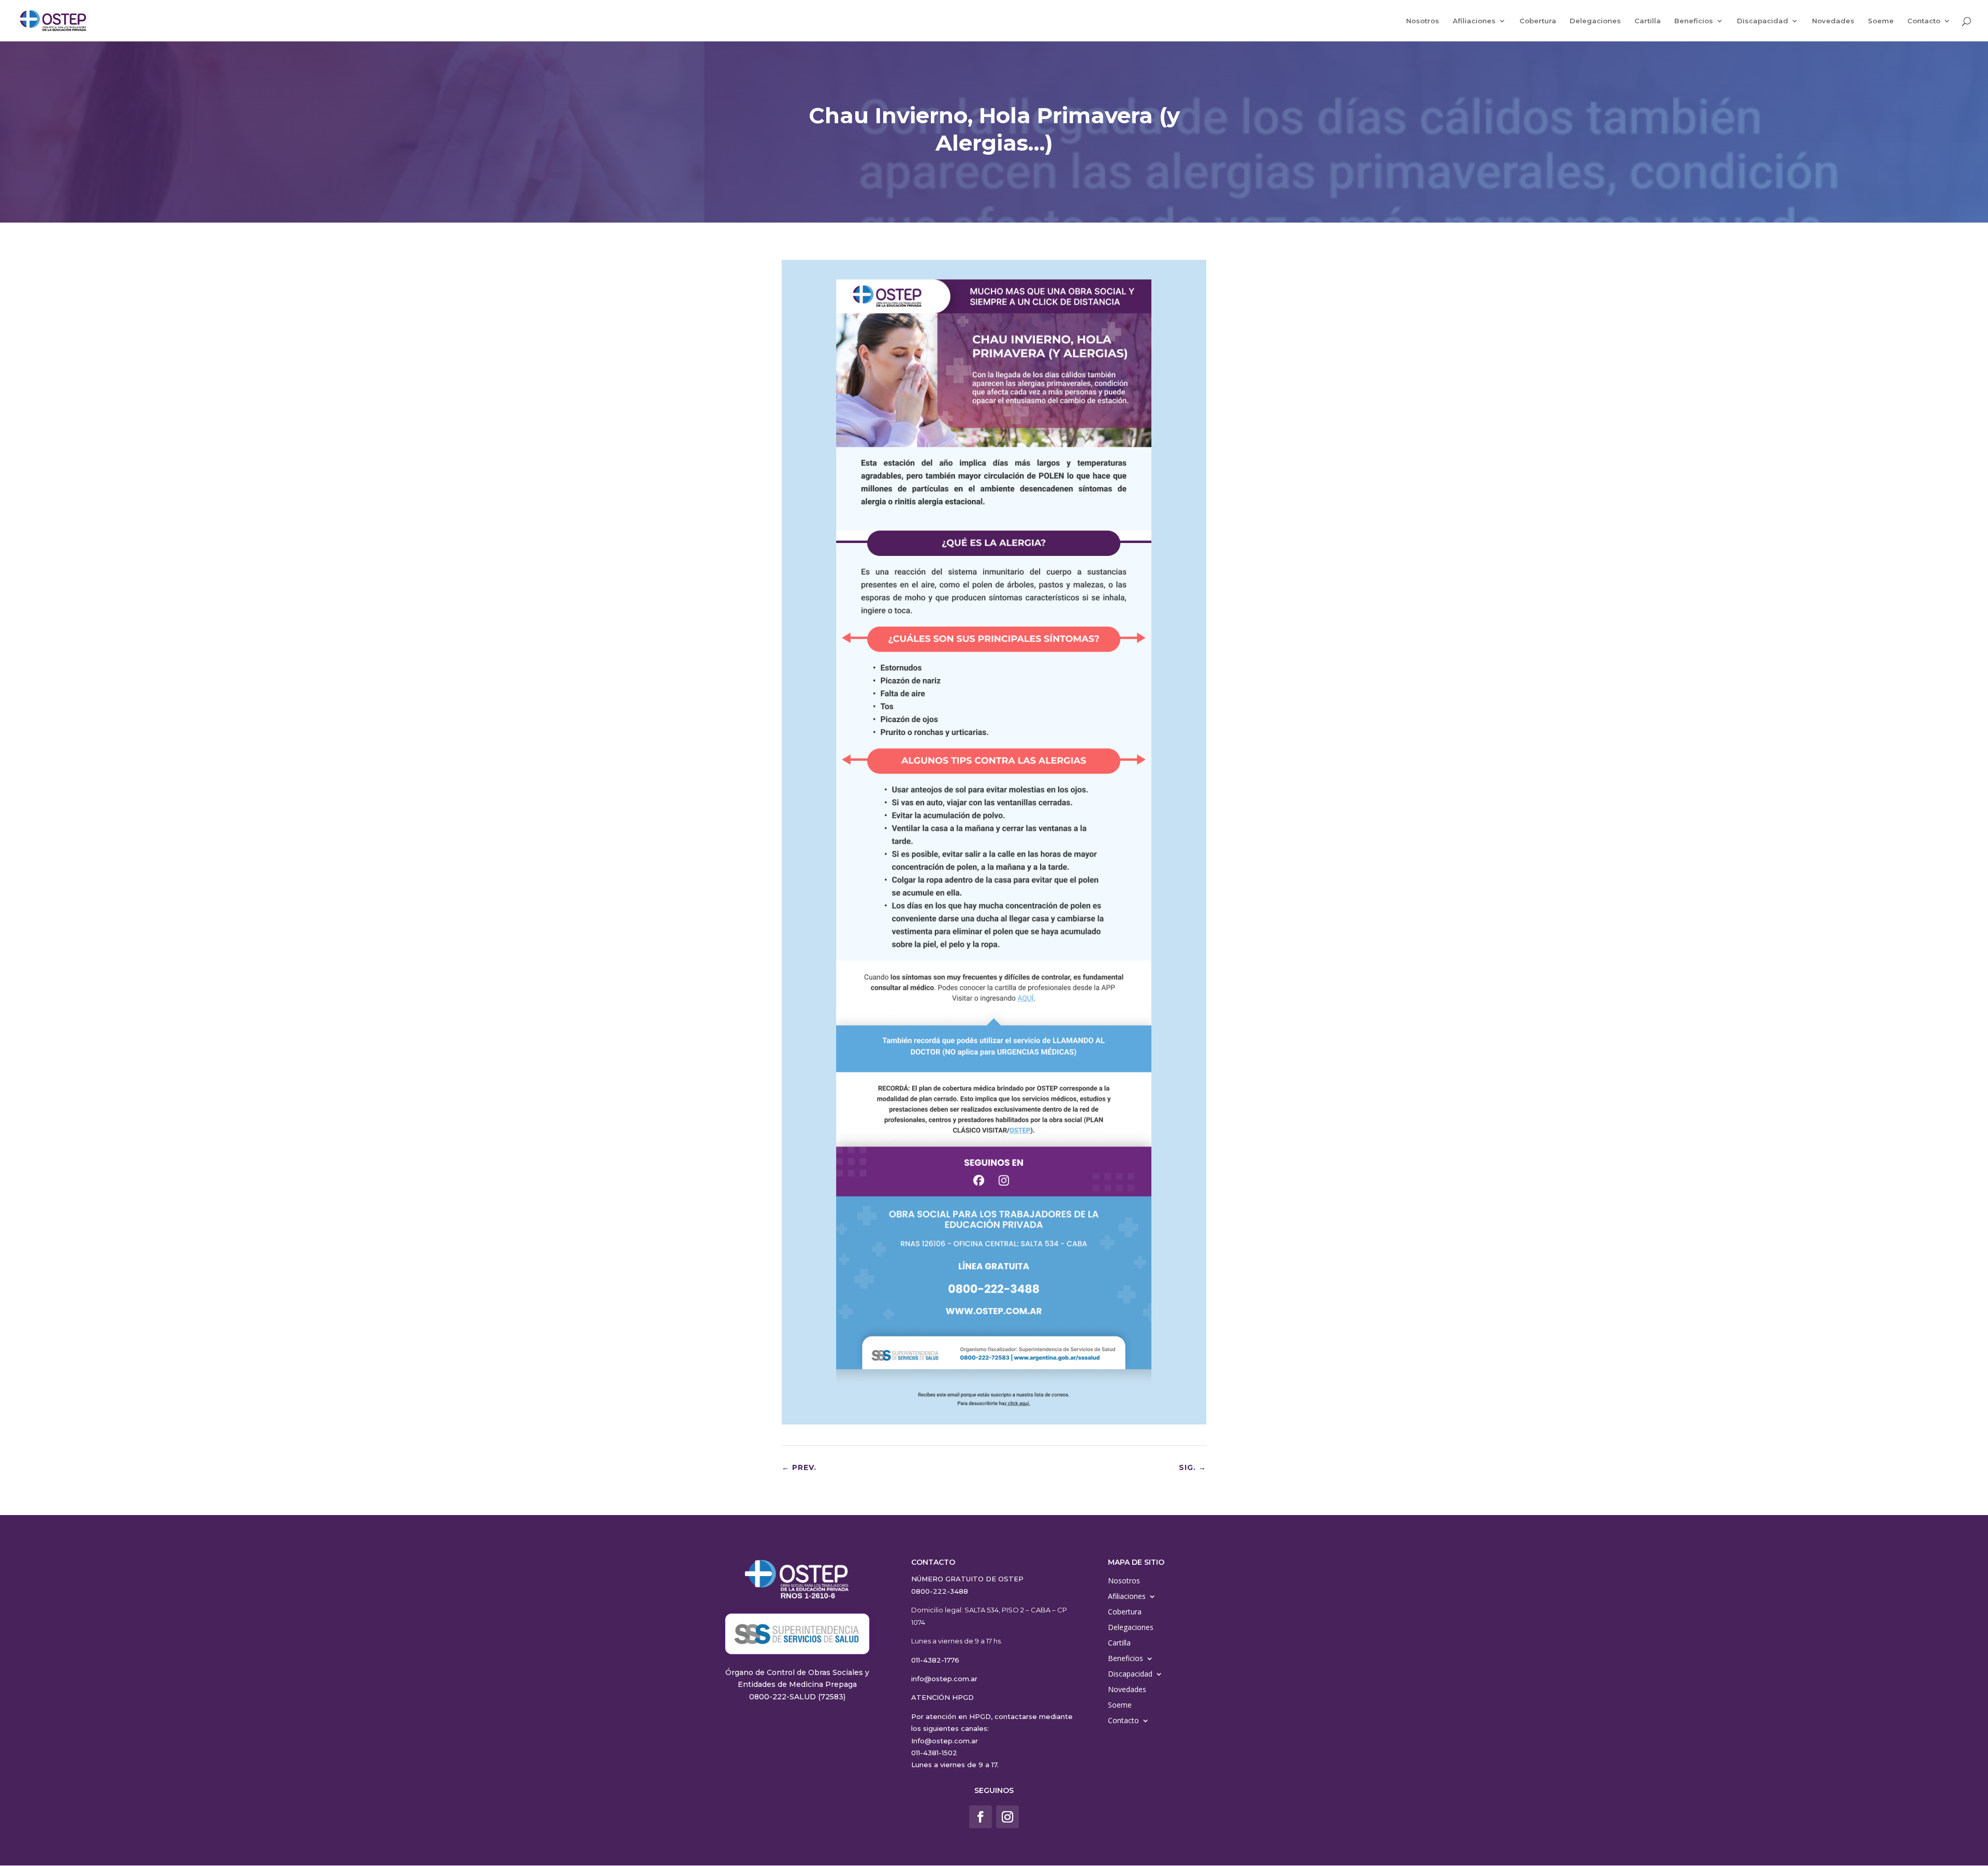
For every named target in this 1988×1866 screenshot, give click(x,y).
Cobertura (1538, 21)
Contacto (1924, 21)
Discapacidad (1763, 21)
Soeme (1881, 21)
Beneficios (1694, 21)
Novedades (1833, 21)
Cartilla (1648, 21)
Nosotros (1423, 21)
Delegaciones (1595, 21)
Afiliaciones (1474, 21)
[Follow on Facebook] (981, 1817)
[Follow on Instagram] (1007, 1817)
